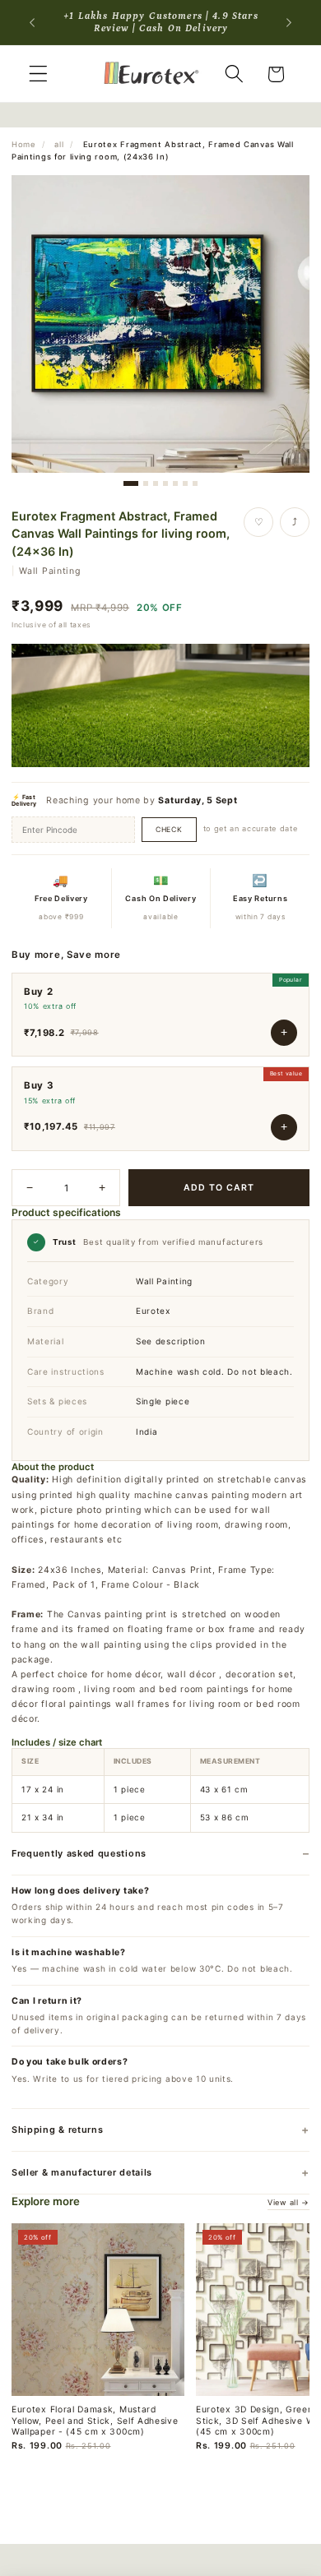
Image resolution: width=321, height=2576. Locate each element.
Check (169, 830)
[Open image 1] (160, 324)
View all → (288, 2202)
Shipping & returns (57, 2130)
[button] (38, 74)
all (59, 144)
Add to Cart (219, 1188)
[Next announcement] (289, 22)
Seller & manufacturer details (82, 2172)
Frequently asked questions (79, 1853)
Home (23, 144)
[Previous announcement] (32, 22)
